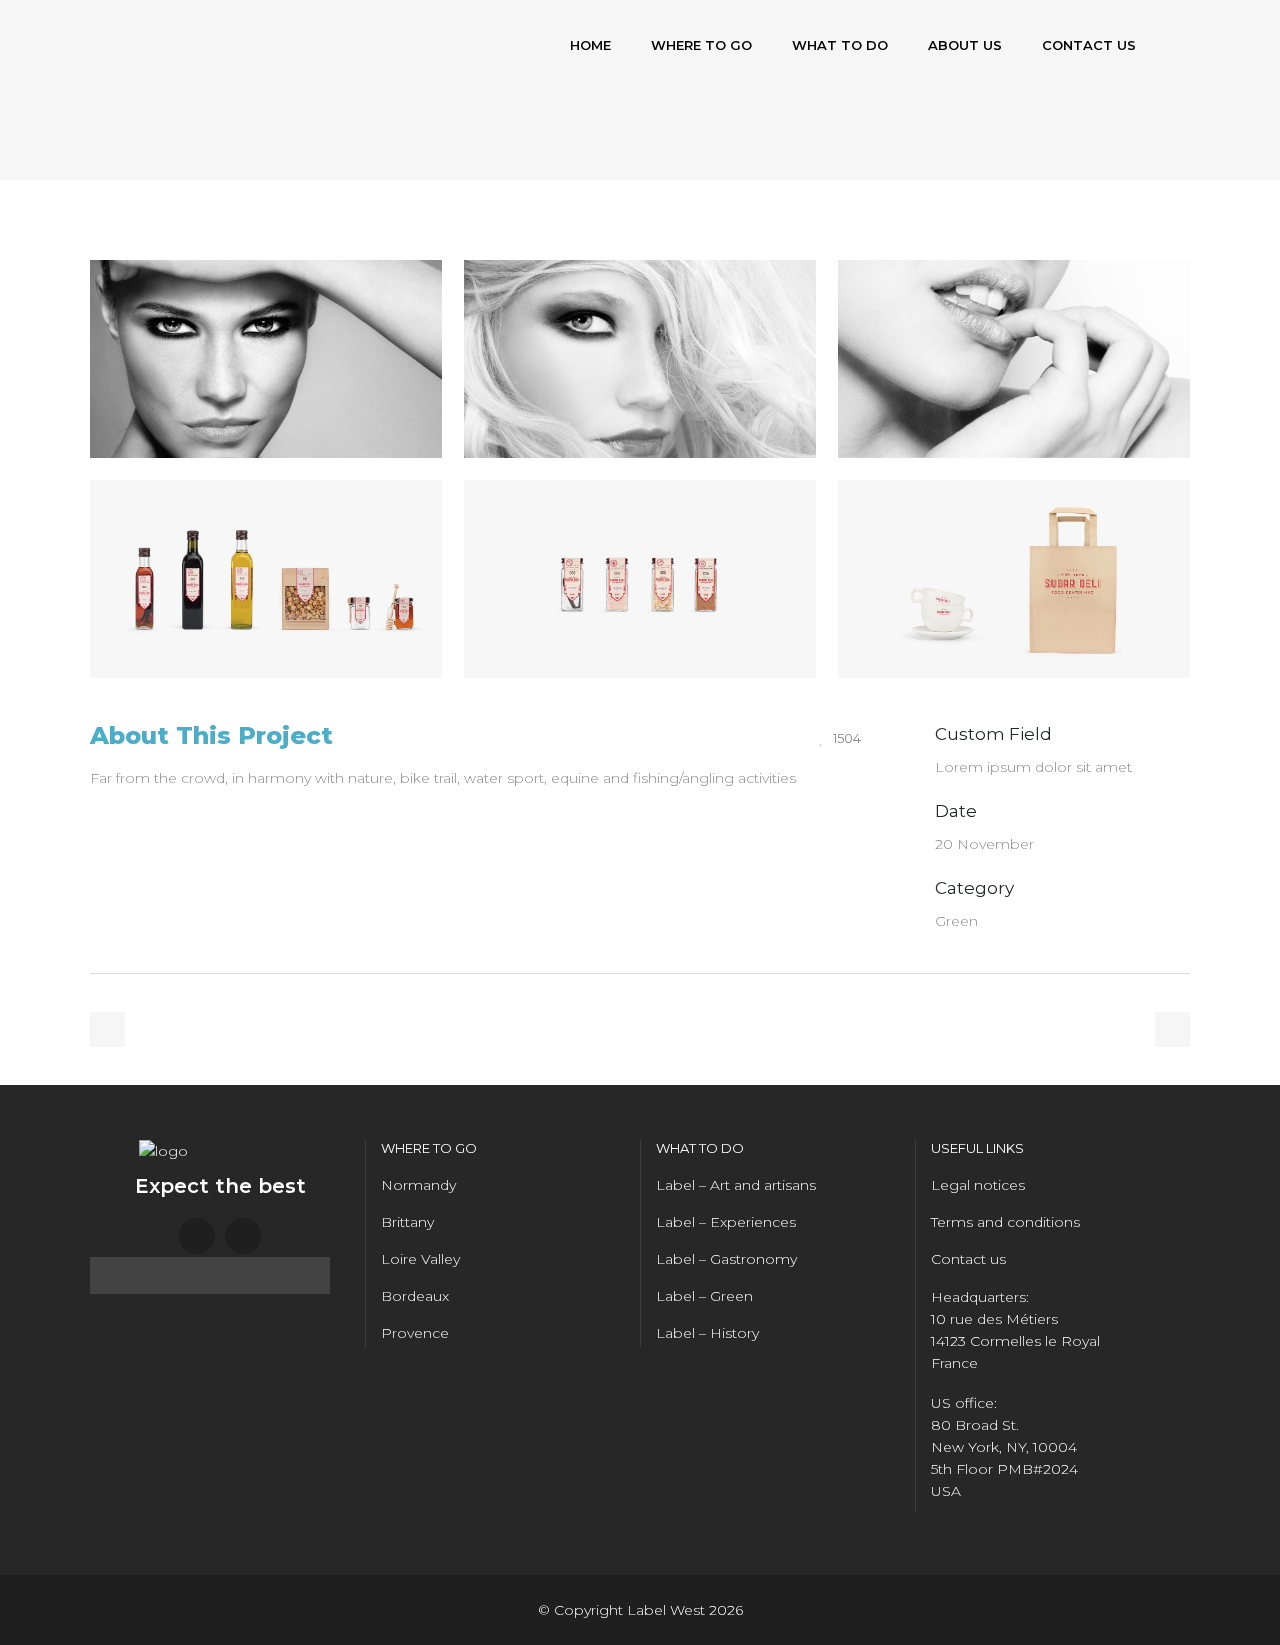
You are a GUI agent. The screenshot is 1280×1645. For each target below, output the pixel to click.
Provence (415, 1333)
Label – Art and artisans (736, 1185)
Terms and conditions (1005, 1222)
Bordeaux (415, 1296)
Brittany (407, 1222)
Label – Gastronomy (726, 1259)
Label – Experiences (726, 1222)
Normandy (418, 1185)
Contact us (968, 1259)
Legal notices (978, 1185)
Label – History (707, 1333)
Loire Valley (420, 1259)
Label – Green (704, 1296)
